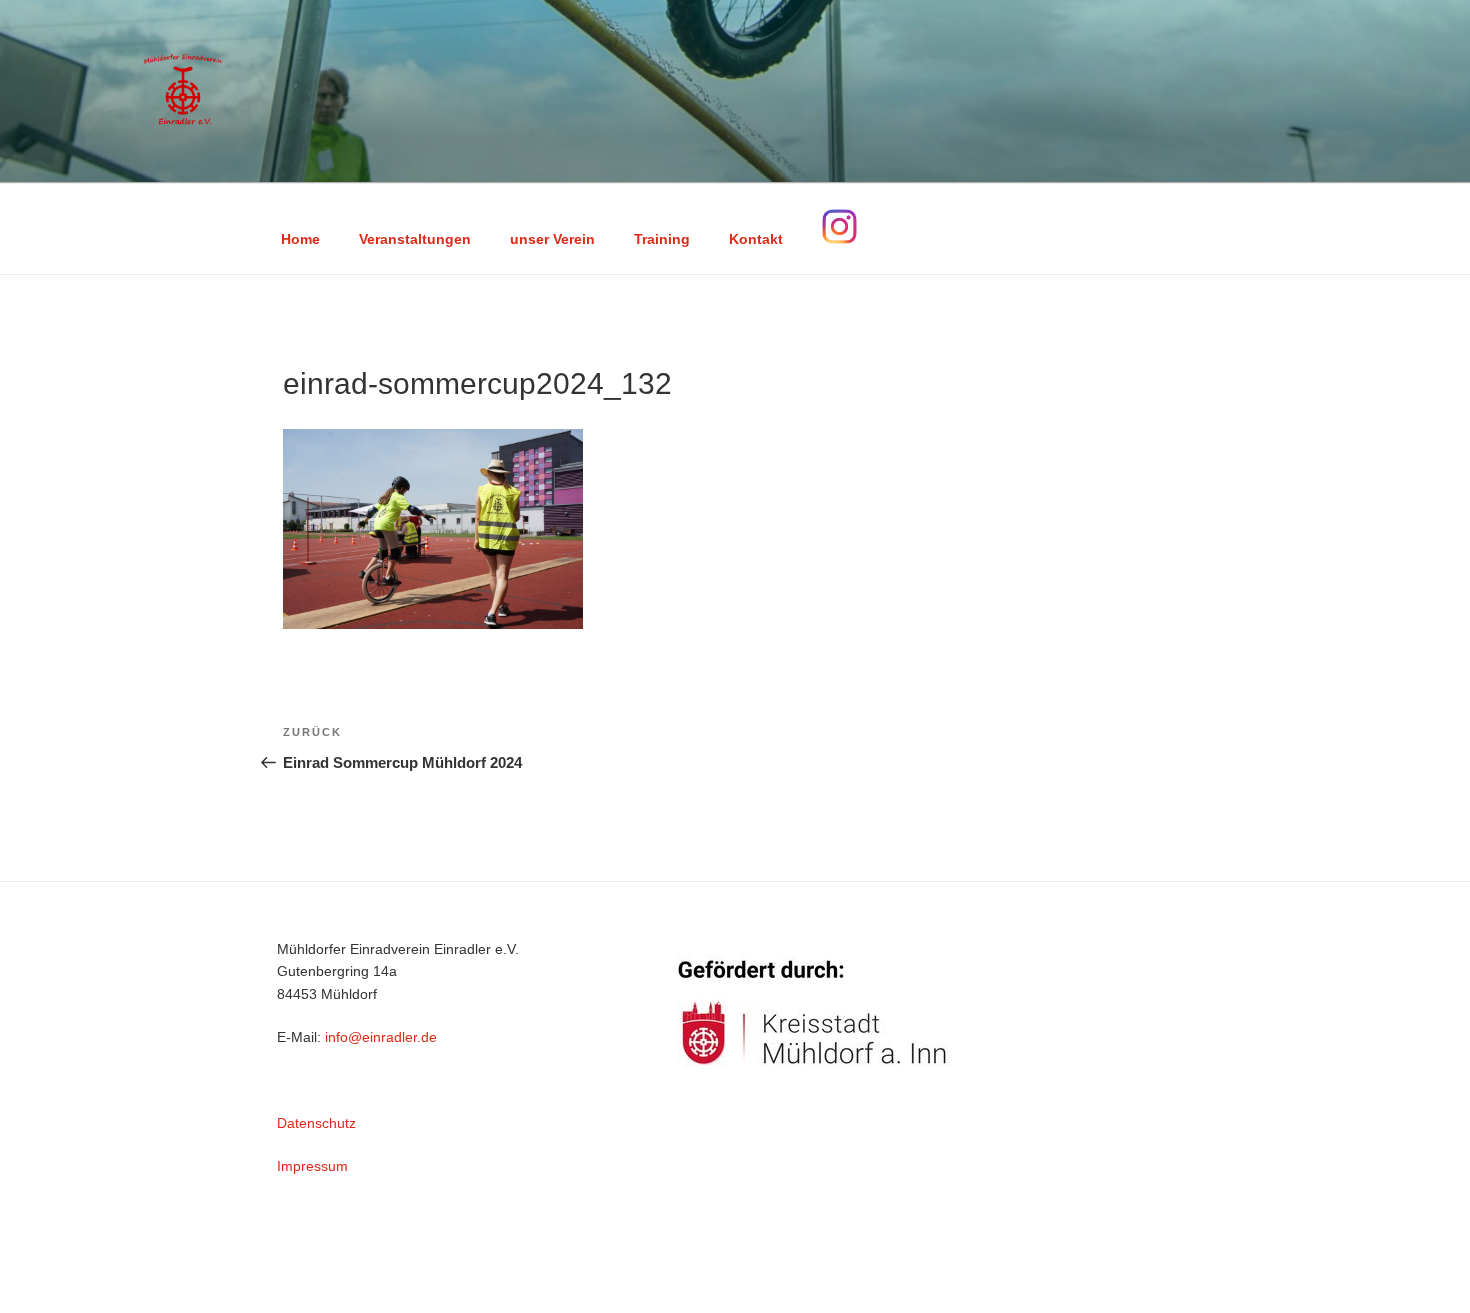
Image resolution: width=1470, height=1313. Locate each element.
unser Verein (552, 239)
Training (662, 239)
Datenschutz (316, 1123)
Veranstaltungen (415, 239)
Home (300, 239)
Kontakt (756, 239)
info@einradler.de (381, 1037)
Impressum (312, 1166)
